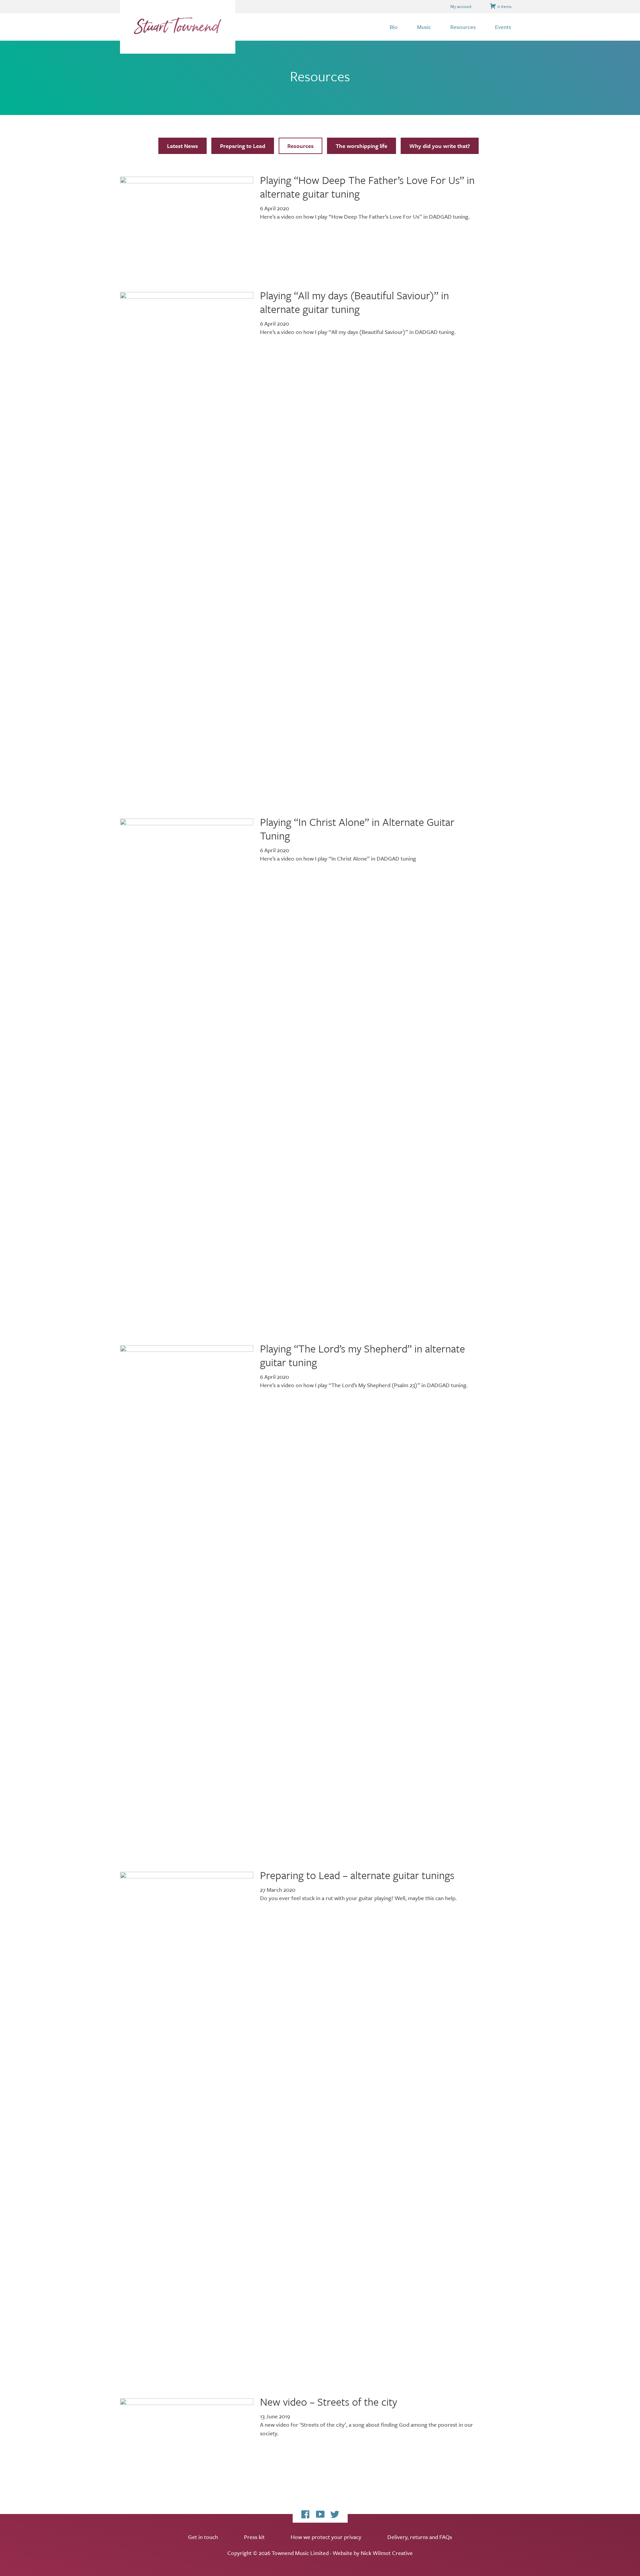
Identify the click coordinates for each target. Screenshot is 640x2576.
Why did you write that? (440, 146)
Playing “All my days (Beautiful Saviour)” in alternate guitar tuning (354, 302)
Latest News (182, 146)
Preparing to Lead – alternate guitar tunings (357, 1875)
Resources (300, 146)
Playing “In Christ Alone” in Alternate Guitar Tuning (357, 829)
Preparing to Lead (243, 146)
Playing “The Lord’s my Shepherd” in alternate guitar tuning (362, 1355)
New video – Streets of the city (328, 2402)
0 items (504, 6)
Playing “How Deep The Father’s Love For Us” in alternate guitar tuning (367, 187)
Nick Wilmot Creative (387, 2553)
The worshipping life (361, 146)
